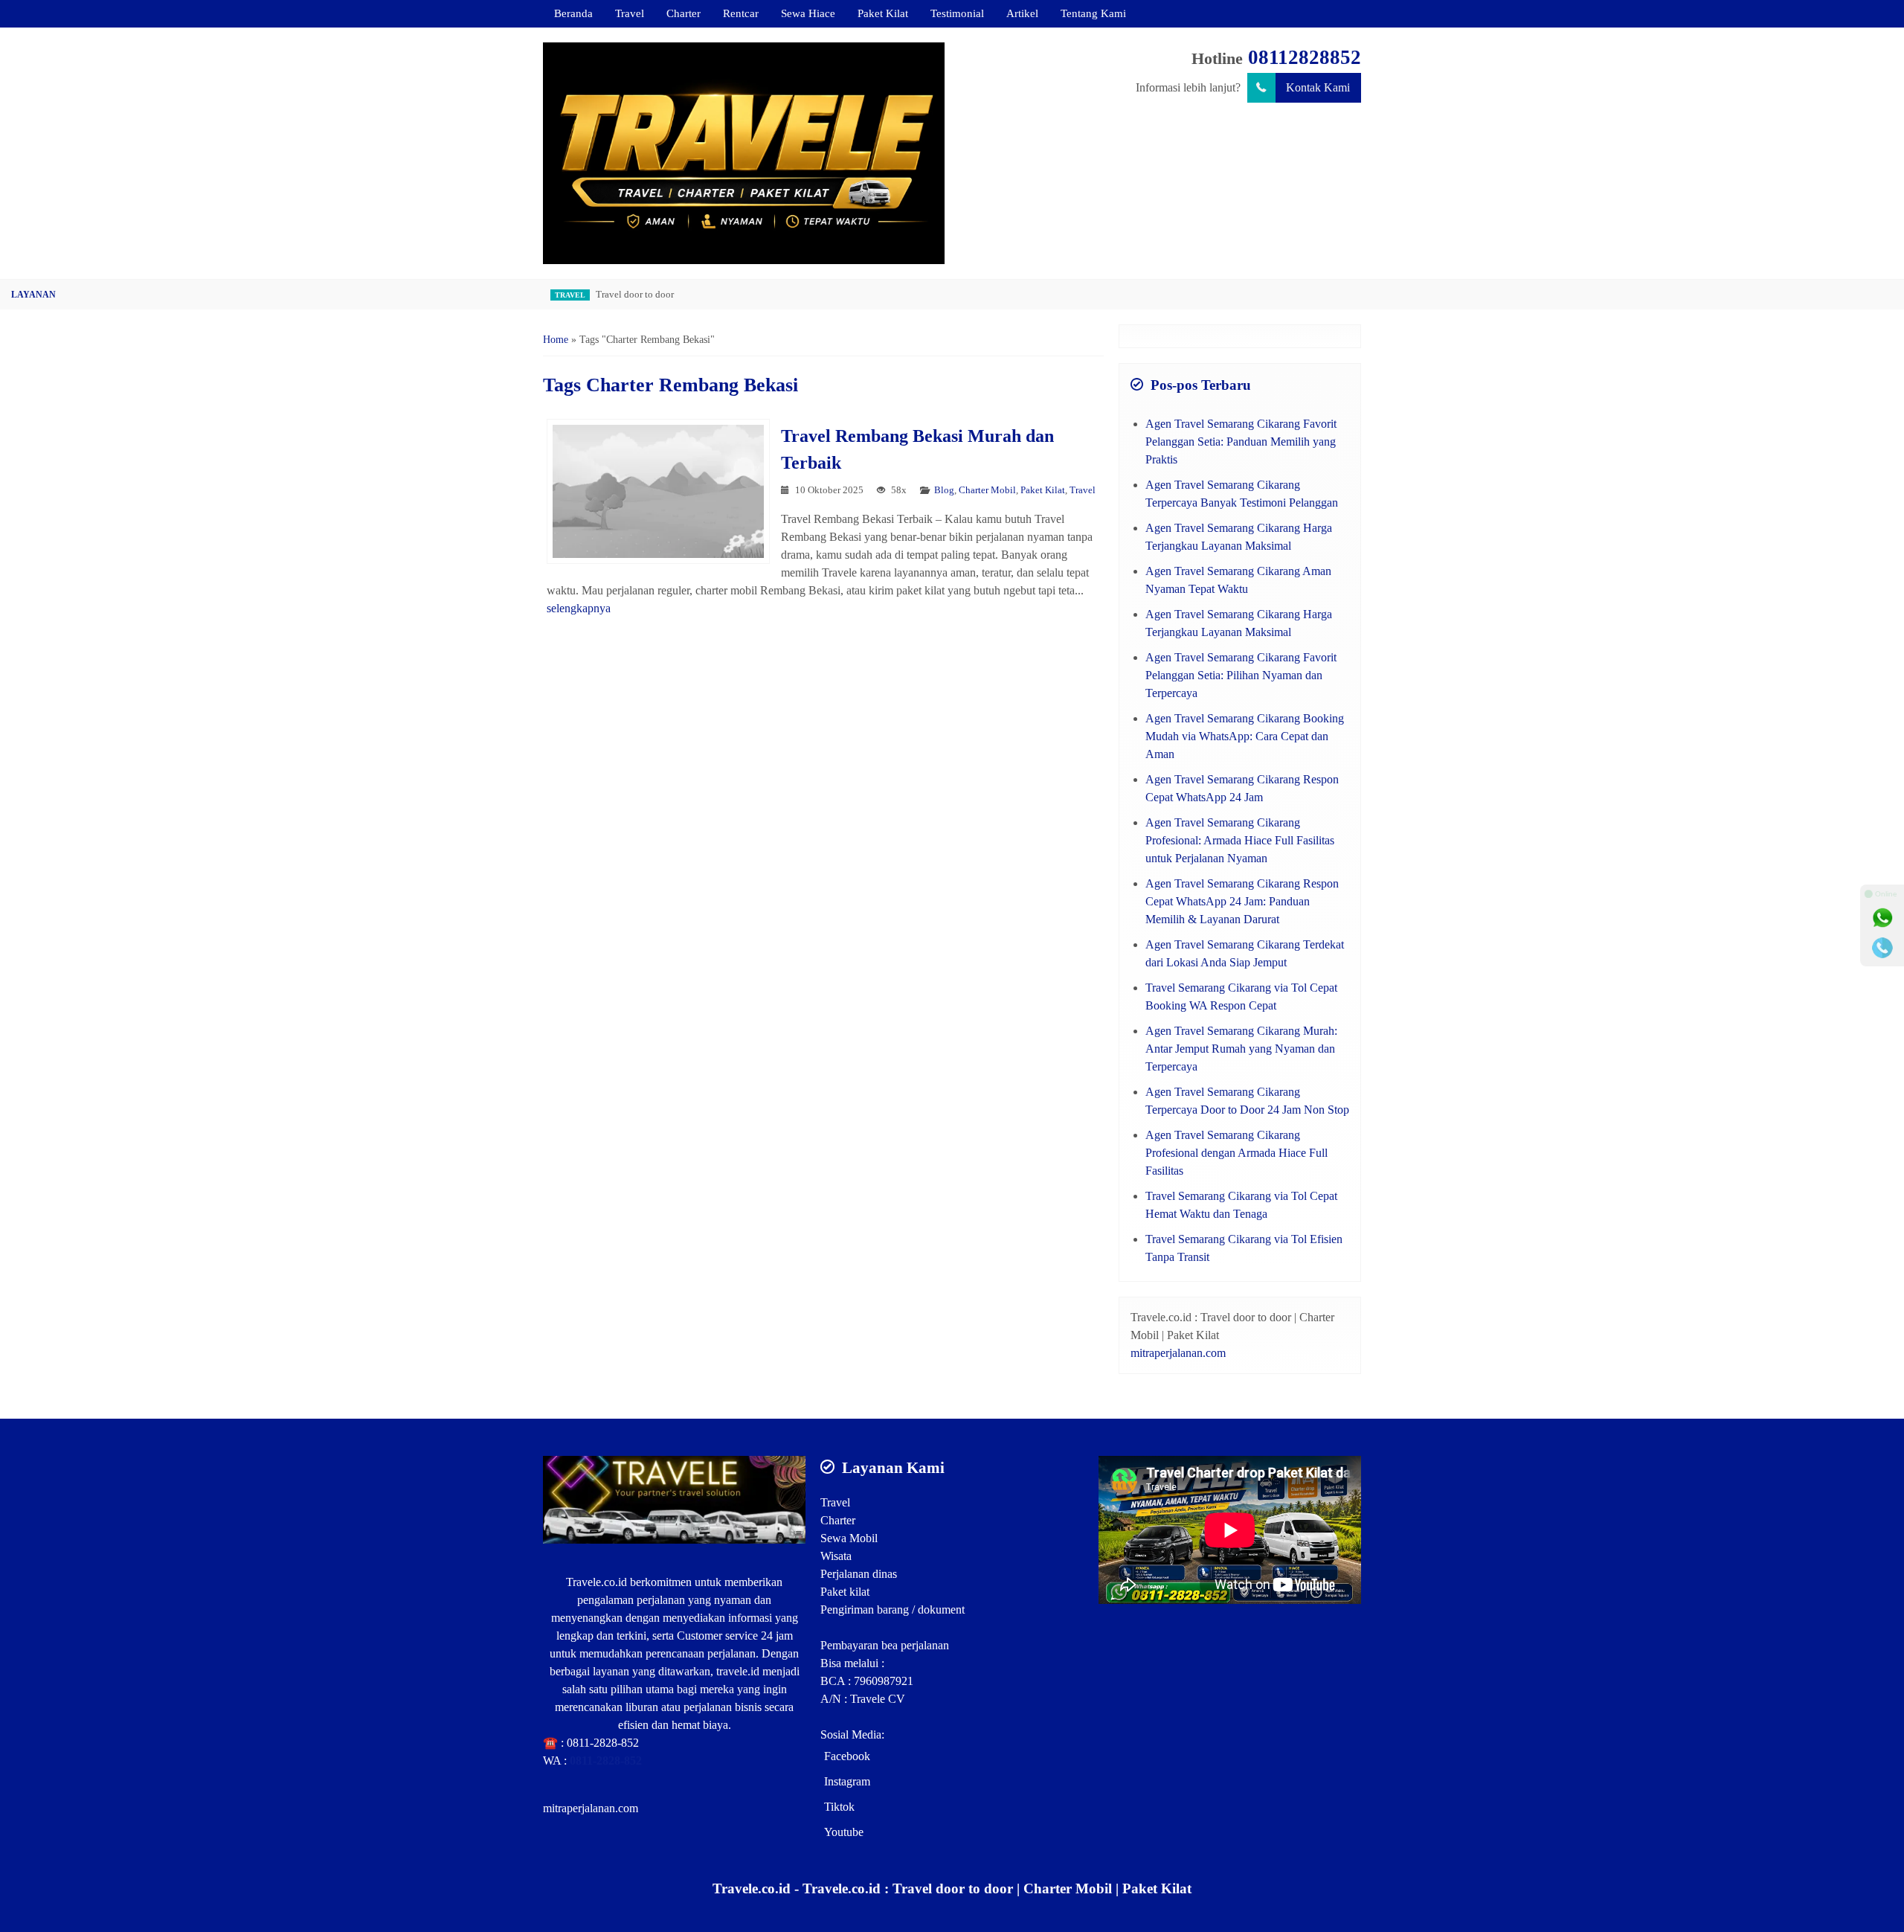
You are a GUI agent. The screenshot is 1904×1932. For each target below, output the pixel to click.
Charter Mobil (987, 490)
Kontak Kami (1318, 87)
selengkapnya (579, 608)
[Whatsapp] (1882, 918)
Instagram (847, 1781)
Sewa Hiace (808, 13)
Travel (630, 13)
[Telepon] (1882, 948)
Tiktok (839, 1807)
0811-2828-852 (603, 1743)
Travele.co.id (596, 1582)
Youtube (844, 1832)
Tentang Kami (1093, 13)
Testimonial (957, 13)
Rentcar (741, 13)
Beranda (573, 13)
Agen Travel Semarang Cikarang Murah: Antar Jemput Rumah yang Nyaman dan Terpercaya (1241, 1049)
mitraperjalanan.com (1178, 1353)
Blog (944, 490)
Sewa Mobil (849, 1538)
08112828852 (1305, 57)
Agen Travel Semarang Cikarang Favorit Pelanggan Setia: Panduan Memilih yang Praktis (1241, 442)
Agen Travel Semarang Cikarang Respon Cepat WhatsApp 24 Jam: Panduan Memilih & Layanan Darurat (1242, 901)
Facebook (847, 1756)
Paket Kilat (883, 13)
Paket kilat (845, 1592)
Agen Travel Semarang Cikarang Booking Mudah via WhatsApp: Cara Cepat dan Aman (1245, 736)
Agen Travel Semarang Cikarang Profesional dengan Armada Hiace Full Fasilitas (1236, 1153)
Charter (684, 13)
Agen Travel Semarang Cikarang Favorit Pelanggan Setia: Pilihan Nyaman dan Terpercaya (1241, 675)
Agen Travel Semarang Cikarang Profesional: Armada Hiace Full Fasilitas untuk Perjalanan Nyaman (1240, 840)
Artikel (1022, 13)
